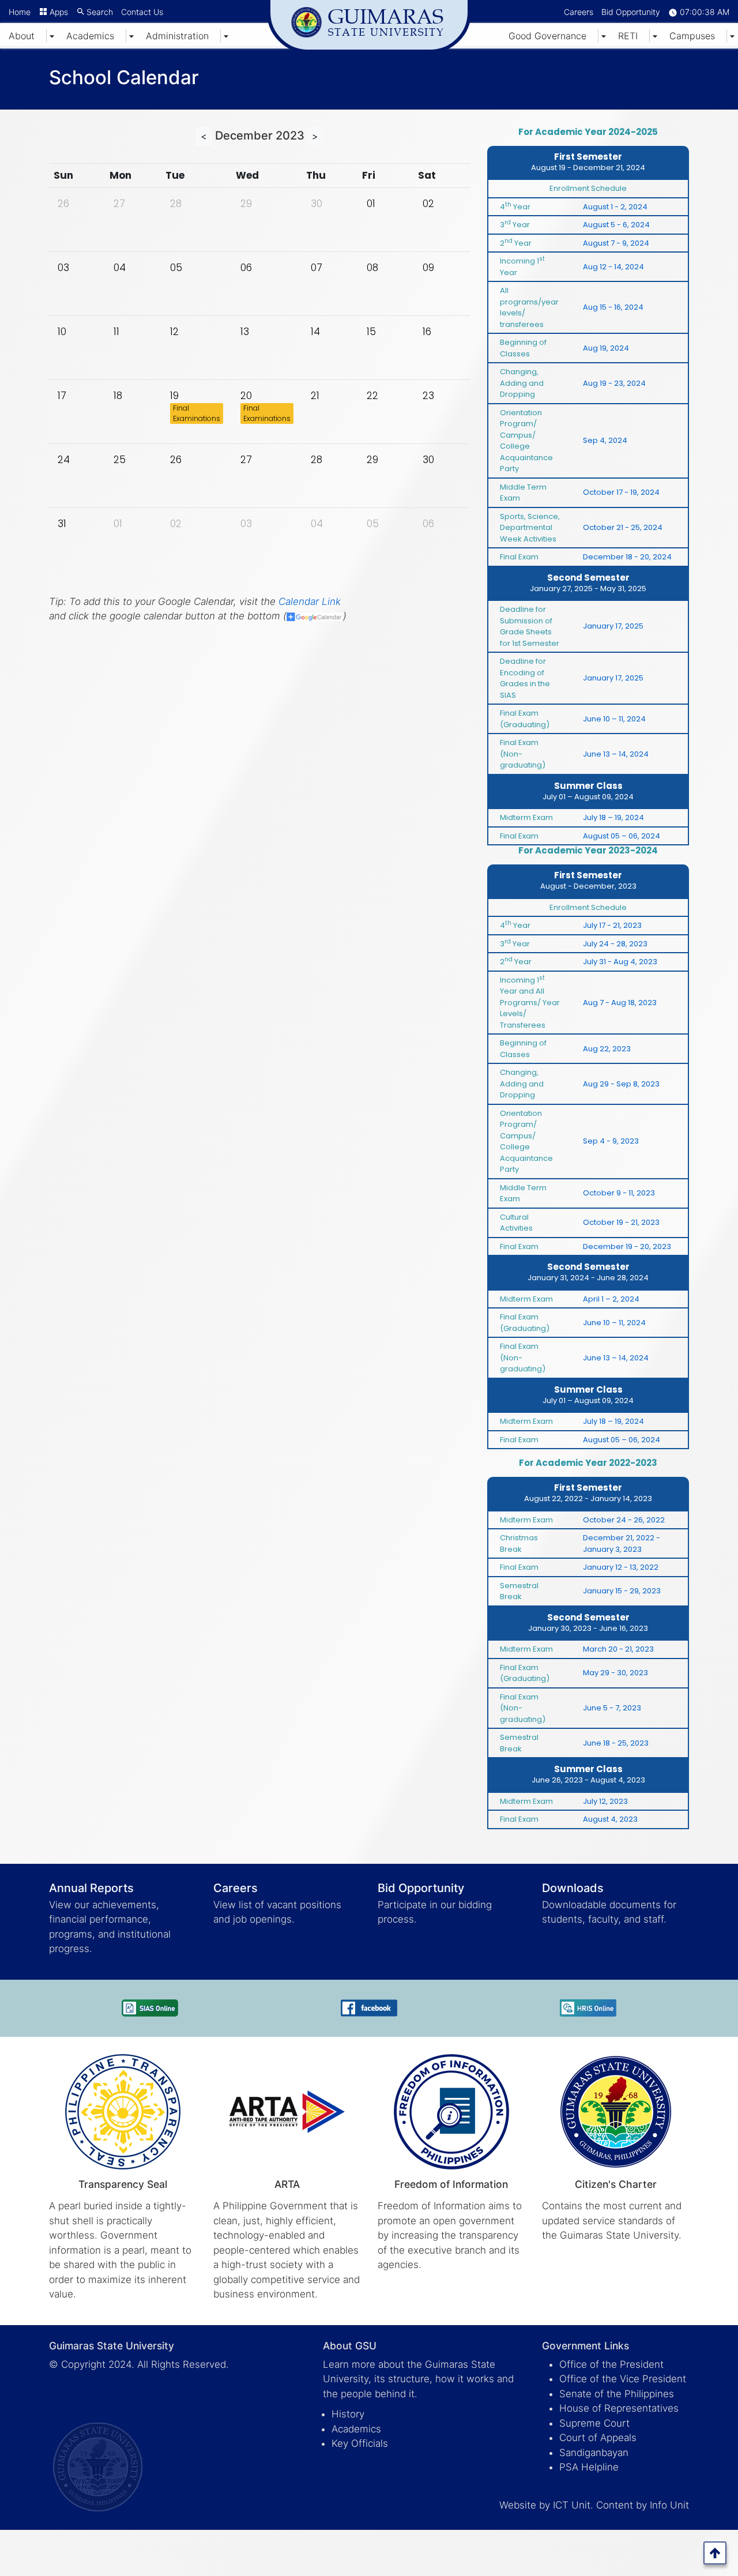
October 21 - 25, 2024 (623, 527)
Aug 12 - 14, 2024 (613, 267)
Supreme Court (594, 2423)
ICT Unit (572, 2505)
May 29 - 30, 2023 (615, 1673)
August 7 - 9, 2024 (616, 243)
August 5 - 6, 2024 (616, 225)
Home (20, 12)
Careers (579, 12)
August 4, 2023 (610, 1819)
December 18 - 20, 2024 (627, 557)
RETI (628, 36)
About (22, 36)
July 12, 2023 (605, 1801)
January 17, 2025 (613, 626)
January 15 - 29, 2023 (622, 1591)
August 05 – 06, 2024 (622, 836)
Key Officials (360, 2443)
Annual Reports (91, 1888)
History (348, 2414)
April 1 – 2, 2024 (611, 1299)
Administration (177, 36)
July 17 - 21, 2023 (612, 925)
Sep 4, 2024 (605, 440)
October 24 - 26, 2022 (624, 1520)
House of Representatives (619, 2408)
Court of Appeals (598, 2438)
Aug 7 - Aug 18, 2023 (620, 1003)
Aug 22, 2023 (607, 1049)
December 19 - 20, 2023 (627, 1246)
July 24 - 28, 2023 (615, 944)
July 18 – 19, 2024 (613, 817)
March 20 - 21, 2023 (618, 1649)
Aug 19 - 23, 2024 (614, 383)
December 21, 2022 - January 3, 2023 (622, 1543)
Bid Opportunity (631, 12)
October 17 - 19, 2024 (621, 492)
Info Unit (669, 2505)
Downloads (573, 1888)
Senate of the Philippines (617, 2394)
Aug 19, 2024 (606, 348)
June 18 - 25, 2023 (616, 1743)
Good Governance (547, 36)
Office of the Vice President (623, 2379)
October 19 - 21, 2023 (621, 1222)
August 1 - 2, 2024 (615, 207)
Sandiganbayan (594, 2453)
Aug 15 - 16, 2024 (613, 307)
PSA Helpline (589, 2467)
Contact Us (142, 12)
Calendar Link (310, 601)
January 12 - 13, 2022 (621, 1567)
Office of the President (611, 2364)
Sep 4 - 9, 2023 (611, 1141)
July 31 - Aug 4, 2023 (620, 962)
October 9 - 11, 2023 (619, 1193)
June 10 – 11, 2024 (614, 719)
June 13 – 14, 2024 (616, 754)
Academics (90, 36)
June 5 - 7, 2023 (612, 1708)
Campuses (692, 36)
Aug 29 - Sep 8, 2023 (621, 1084)
